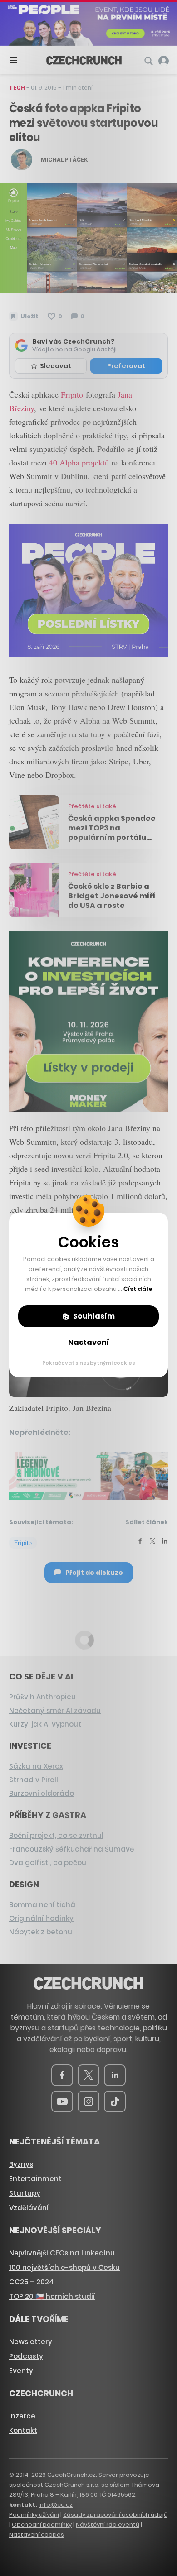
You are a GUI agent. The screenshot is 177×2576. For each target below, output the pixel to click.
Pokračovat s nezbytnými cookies (89, 1363)
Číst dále (138, 1289)
